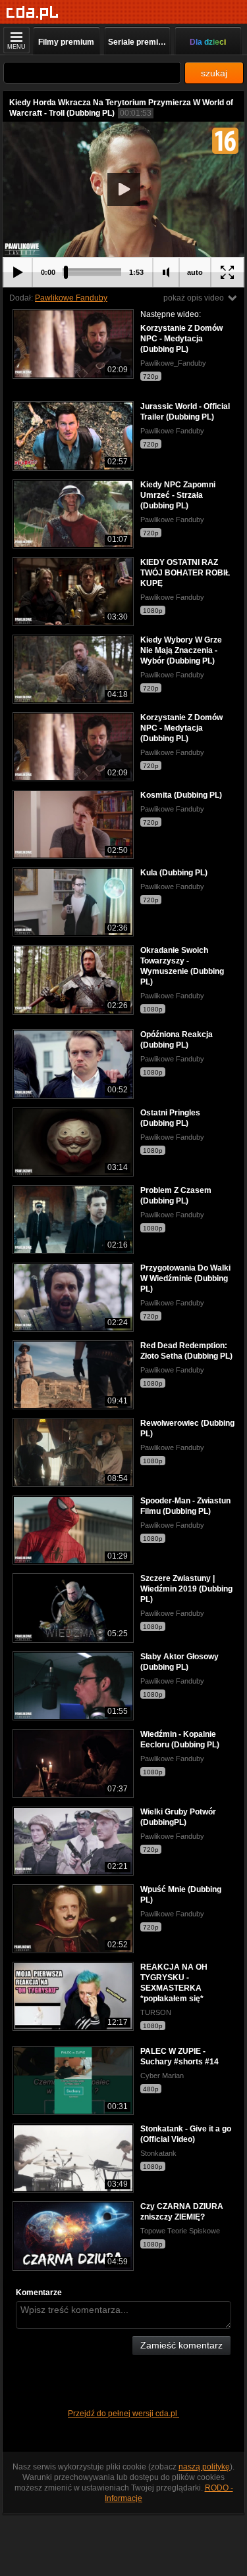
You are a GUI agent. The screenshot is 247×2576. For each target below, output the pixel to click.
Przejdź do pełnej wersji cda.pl (123, 2414)
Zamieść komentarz (181, 2345)
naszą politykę (204, 2467)
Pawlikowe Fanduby (71, 298)
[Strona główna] (33, 13)
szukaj (214, 73)
